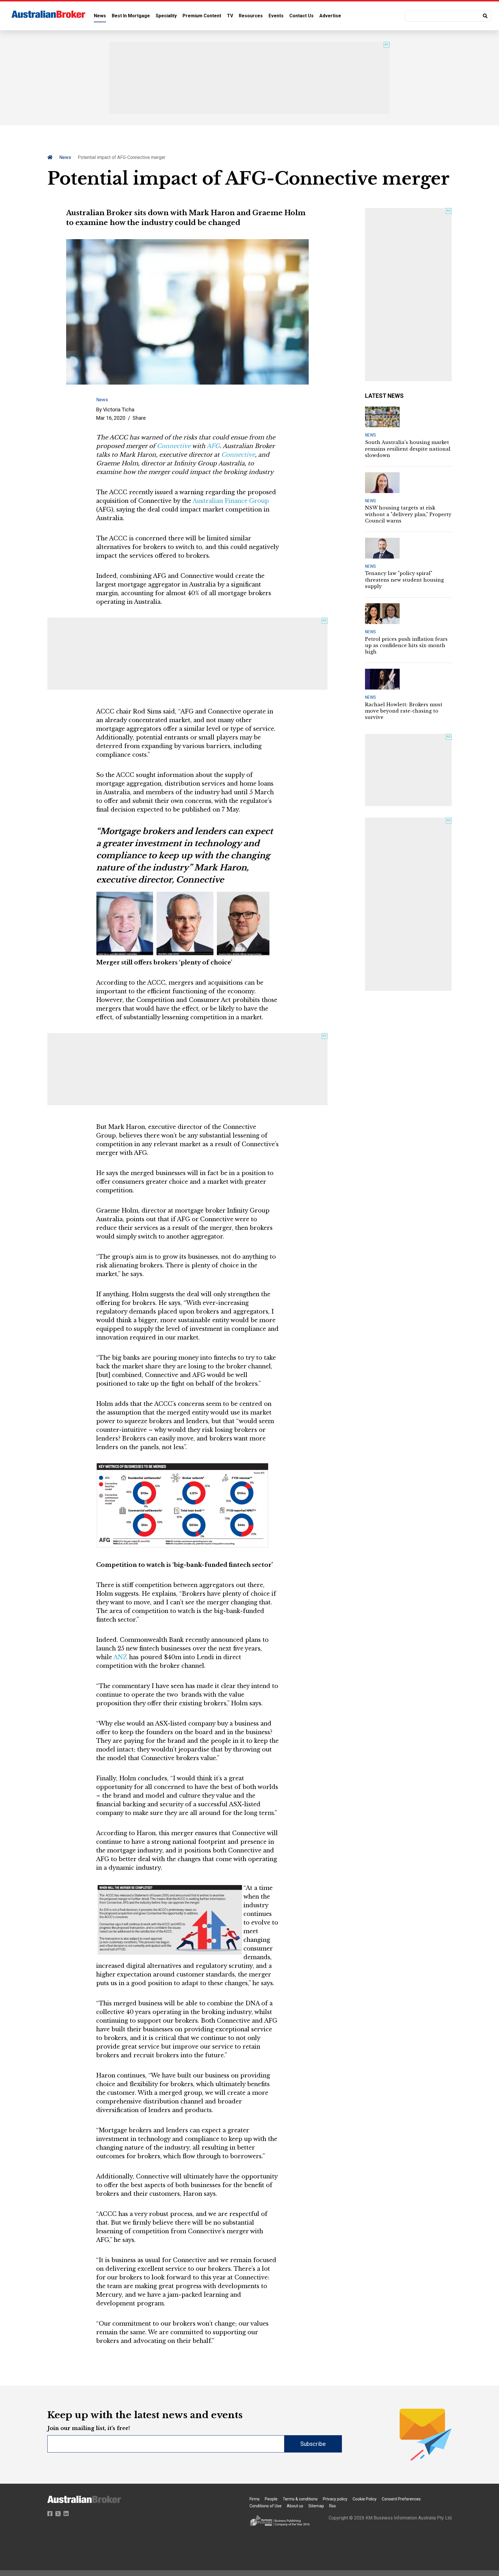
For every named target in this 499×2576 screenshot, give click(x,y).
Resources (251, 16)
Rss (333, 2506)
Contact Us (301, 16)
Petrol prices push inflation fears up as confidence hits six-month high (406, 646)
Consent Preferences (401, 2499)
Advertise (330, 16)
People (271, 2499)
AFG (213, 446)
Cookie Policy (365, 2499)
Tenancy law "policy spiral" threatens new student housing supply (404, 580)
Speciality (166, 16)
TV (230, 16)
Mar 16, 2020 (111, 418)
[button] (448, 16)
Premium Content (202, 16)
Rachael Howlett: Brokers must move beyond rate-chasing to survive (404, 711)
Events (276, 16)
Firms (255, 2499)
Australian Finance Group (231, 501)
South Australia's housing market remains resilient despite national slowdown (408, 449)
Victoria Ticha (119, 410)
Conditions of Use (266, 2506)
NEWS (370, 435)
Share (139, 418)
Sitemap (316, 2506)
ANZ (120, 1657)
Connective (174, 446)
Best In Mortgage (131, 16)
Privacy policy (335, 2499)
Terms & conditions (300, 2499)
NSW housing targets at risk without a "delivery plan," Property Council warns (408, 514)
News (100, 16)
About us (295, 2506)
